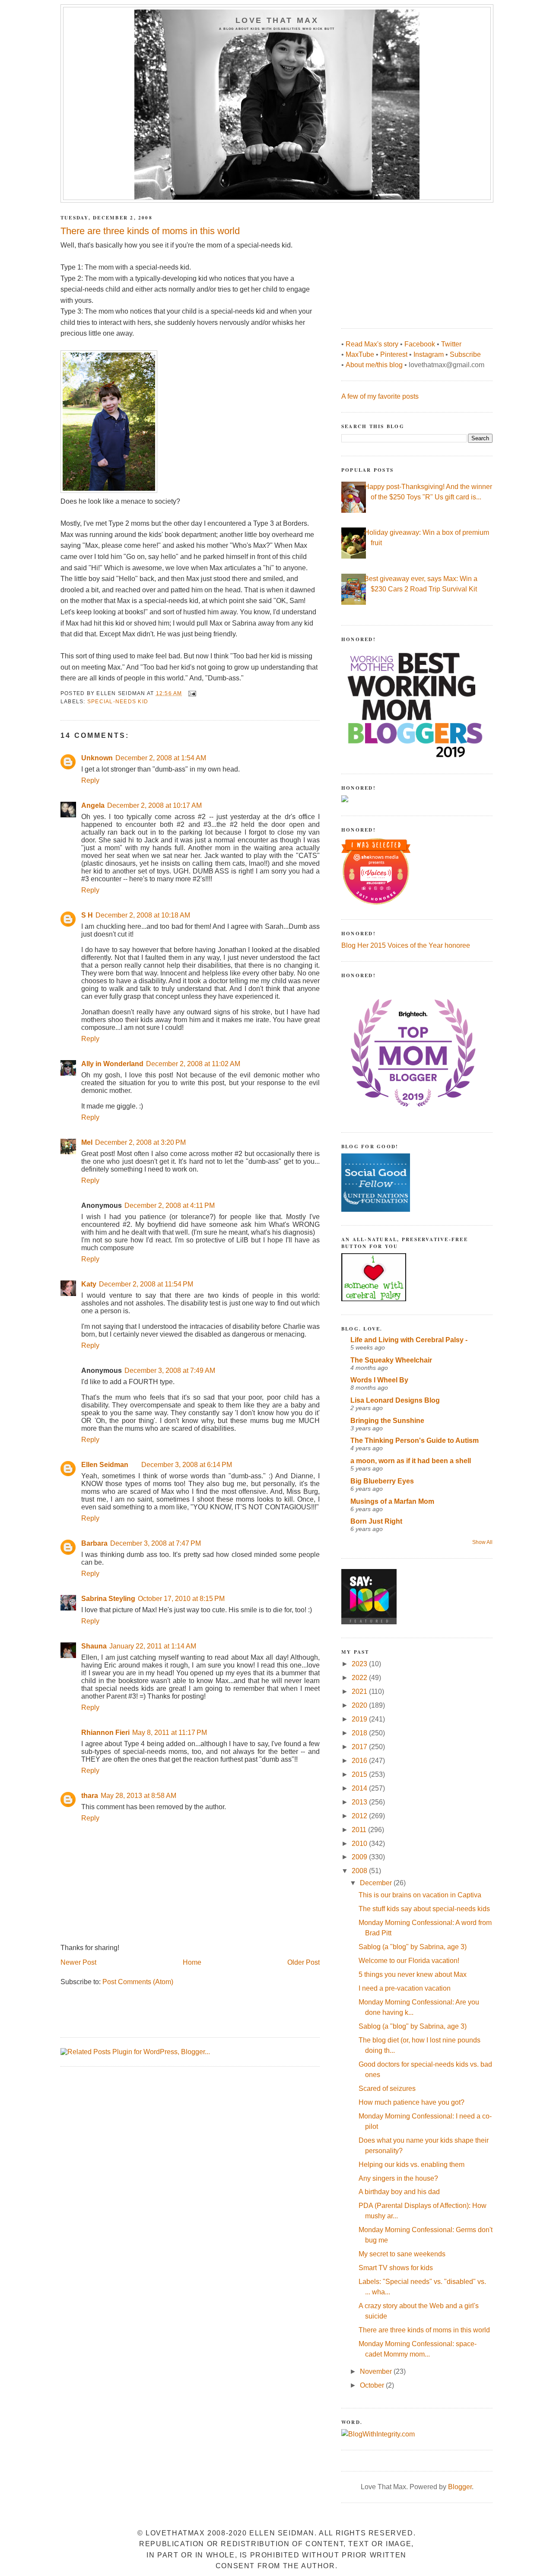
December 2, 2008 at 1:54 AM (161, 758)
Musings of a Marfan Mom (392, 1501)
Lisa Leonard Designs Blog (395, 1400)
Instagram (429, 354)
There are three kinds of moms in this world (424, 2330)
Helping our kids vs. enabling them (412, 2165)
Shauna (94, 1646)
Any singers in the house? (398, 2178)
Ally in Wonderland (112, 1064)
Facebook (420, 344)
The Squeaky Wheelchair (391, 1360)
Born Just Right (376, 1521)
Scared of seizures (387, 2088)
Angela (93, 805)
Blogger (460, 2487)
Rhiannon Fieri (105, 1733)
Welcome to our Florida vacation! (409, 1961)
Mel (87, 1142)
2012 (360, 1816)
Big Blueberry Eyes (382, 1481)
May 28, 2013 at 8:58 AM (138, 1796)
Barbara (94, 1543)
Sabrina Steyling (108, 1599)
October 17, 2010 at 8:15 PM (181, 1599)
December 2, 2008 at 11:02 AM (193, 1064)
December (377, 1883)
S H (87, 915)
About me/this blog (374, 365)
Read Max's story (372, 344)
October (373, 2385)
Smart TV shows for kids (396, 2268)
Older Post (304, 1962)
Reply (90, 780)
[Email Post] (192, 693)
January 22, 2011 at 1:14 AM (153, 1646)
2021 (360, 1691)
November (377, 2371)
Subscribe (465, 354)
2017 (360, 1747)
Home (192, 1962)
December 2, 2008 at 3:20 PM (140, 1142)
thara (90, 1796)
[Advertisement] (406, 261)
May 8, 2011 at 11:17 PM (170, 1733)
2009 (360, 1857)
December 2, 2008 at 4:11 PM (170, 1205)
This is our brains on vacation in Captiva (420, 1895)
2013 (360, 1802)
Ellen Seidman (105, 1465)
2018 (360, 1733)
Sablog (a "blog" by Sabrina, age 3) (413, 1947)
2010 (360, 1844)
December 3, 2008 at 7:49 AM (170, 1371)
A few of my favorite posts (380, 396)
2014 (360, 1788)
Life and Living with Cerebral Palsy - (409, 1340)
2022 (360, 1678)
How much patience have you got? (412, 2102)
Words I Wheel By (379, 1380)
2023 (360, 1664)
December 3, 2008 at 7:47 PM (156, 1543)
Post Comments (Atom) (138, 1982)
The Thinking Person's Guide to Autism (415, 1440)
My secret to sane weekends (402, 2254)
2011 (360, 1830)
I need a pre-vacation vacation (405, 1988)
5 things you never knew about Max (413, 1974)
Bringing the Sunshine (387, 1421)
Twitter (451, 344)
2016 (360, 1761)
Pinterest (394, 354)
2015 (360, 1774)
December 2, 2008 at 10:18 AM (143, 915)
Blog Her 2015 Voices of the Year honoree (406, 945)
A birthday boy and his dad (399, 2192)
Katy (89, 1284)
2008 (360, 1871)
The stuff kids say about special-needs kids (424, 1909)
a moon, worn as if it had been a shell (411, 1461)
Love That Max (277, 20)
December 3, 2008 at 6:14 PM (187, 1465)
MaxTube (360, 354)
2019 (360, 1719)
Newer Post (78, 1962)
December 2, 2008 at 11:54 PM (146, 1284)
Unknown (97, 758)
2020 (360, 1705)
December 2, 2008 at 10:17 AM (154, 805)
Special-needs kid (118, 702)
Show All (482, 1542)
